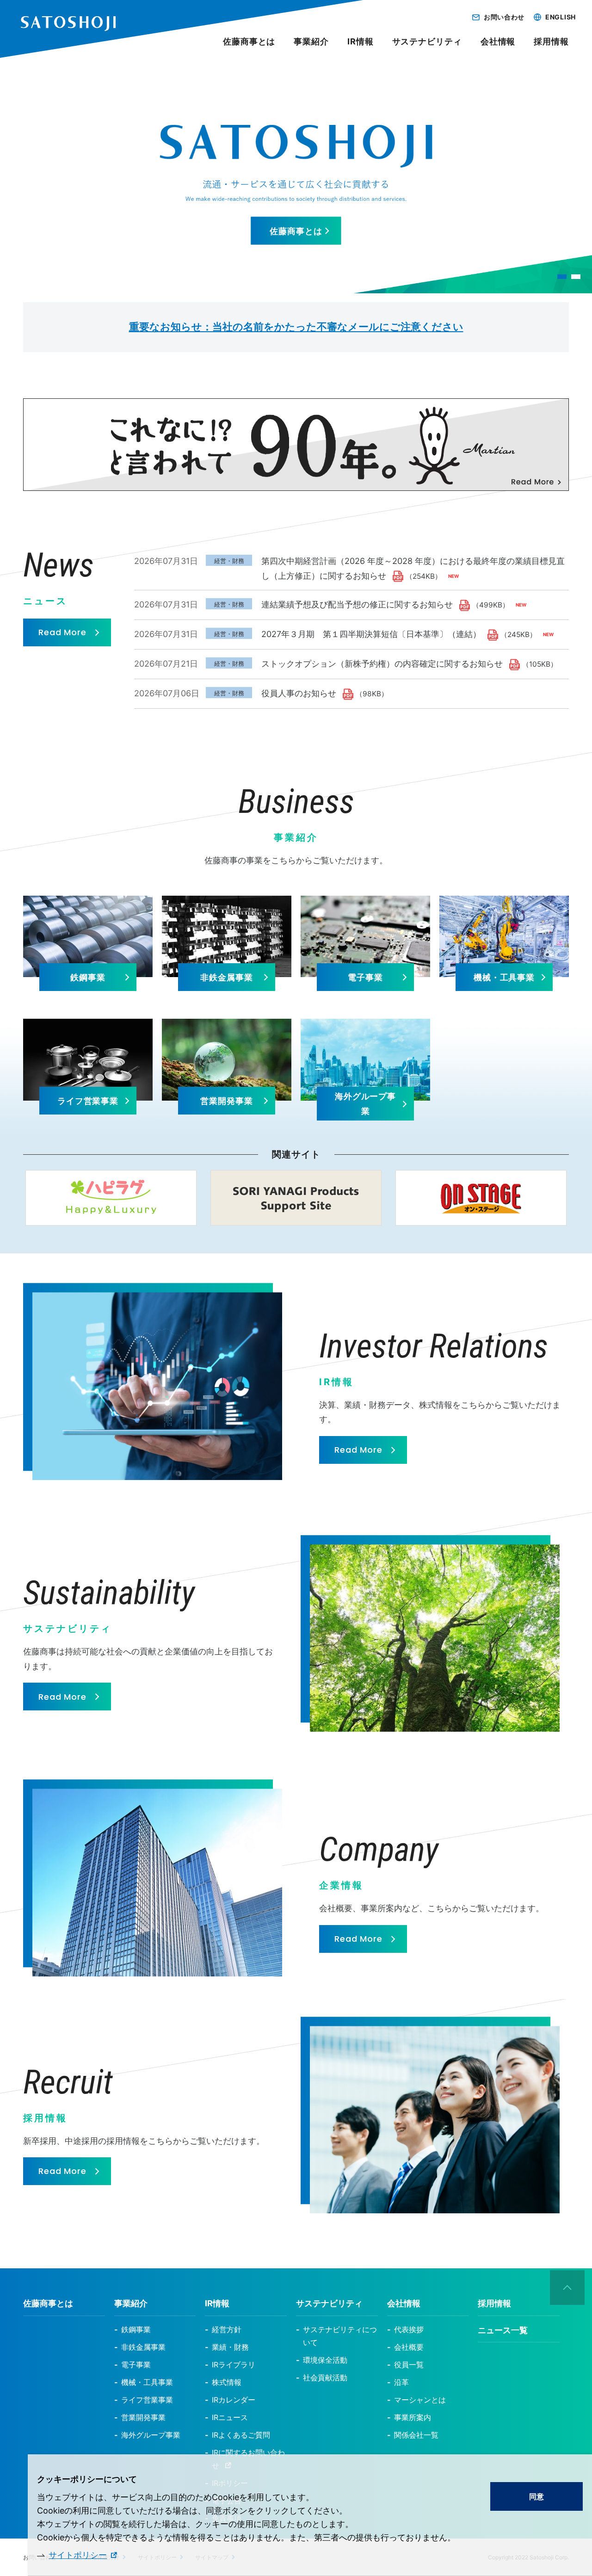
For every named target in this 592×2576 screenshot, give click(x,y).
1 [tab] (562, 277)
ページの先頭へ (567, 2288)
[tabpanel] (296, 174)
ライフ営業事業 (88, 1101)
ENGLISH (561, 17)
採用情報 (551, 41)
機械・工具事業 (504, 977)
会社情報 (498, 41)
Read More (62, 632)
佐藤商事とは (296, 231)
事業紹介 (311, 41)
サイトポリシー (78, 2555)
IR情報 (361, 41)
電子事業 (365, 977)
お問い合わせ (504, 17)
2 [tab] (576, 277)
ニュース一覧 (503, 2330)
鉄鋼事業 (88, 977)
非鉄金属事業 (226, 977)
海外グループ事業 (365, 1104)
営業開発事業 (226, 1101)
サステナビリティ (427, 41)
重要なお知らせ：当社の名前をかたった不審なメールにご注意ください (296, 327)
